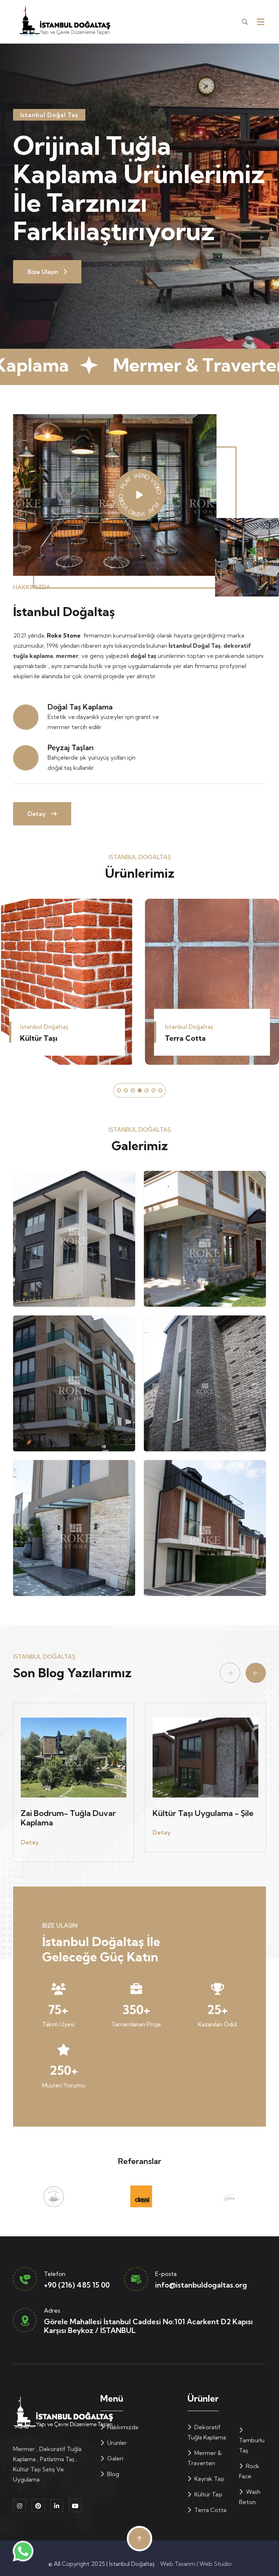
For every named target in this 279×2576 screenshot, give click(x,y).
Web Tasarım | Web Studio (195, 2564)
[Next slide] (256, 1673)
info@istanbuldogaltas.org (201, 2285)
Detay (37, 814)
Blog (112, 2474)
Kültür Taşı (207, 2494)
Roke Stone (64, 635)
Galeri (114, 2458)
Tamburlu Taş (188, 1038)
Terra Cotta (40, 1038)
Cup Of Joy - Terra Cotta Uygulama (199, 1818)
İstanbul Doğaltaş (132, 2564)
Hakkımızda (122, 2427)
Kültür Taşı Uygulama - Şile (71, 1813)
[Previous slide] (230, 1673)
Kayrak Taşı (209, 2479)
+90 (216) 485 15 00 (77, 2285)
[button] (119, 1090)
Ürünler (116, 2443)
